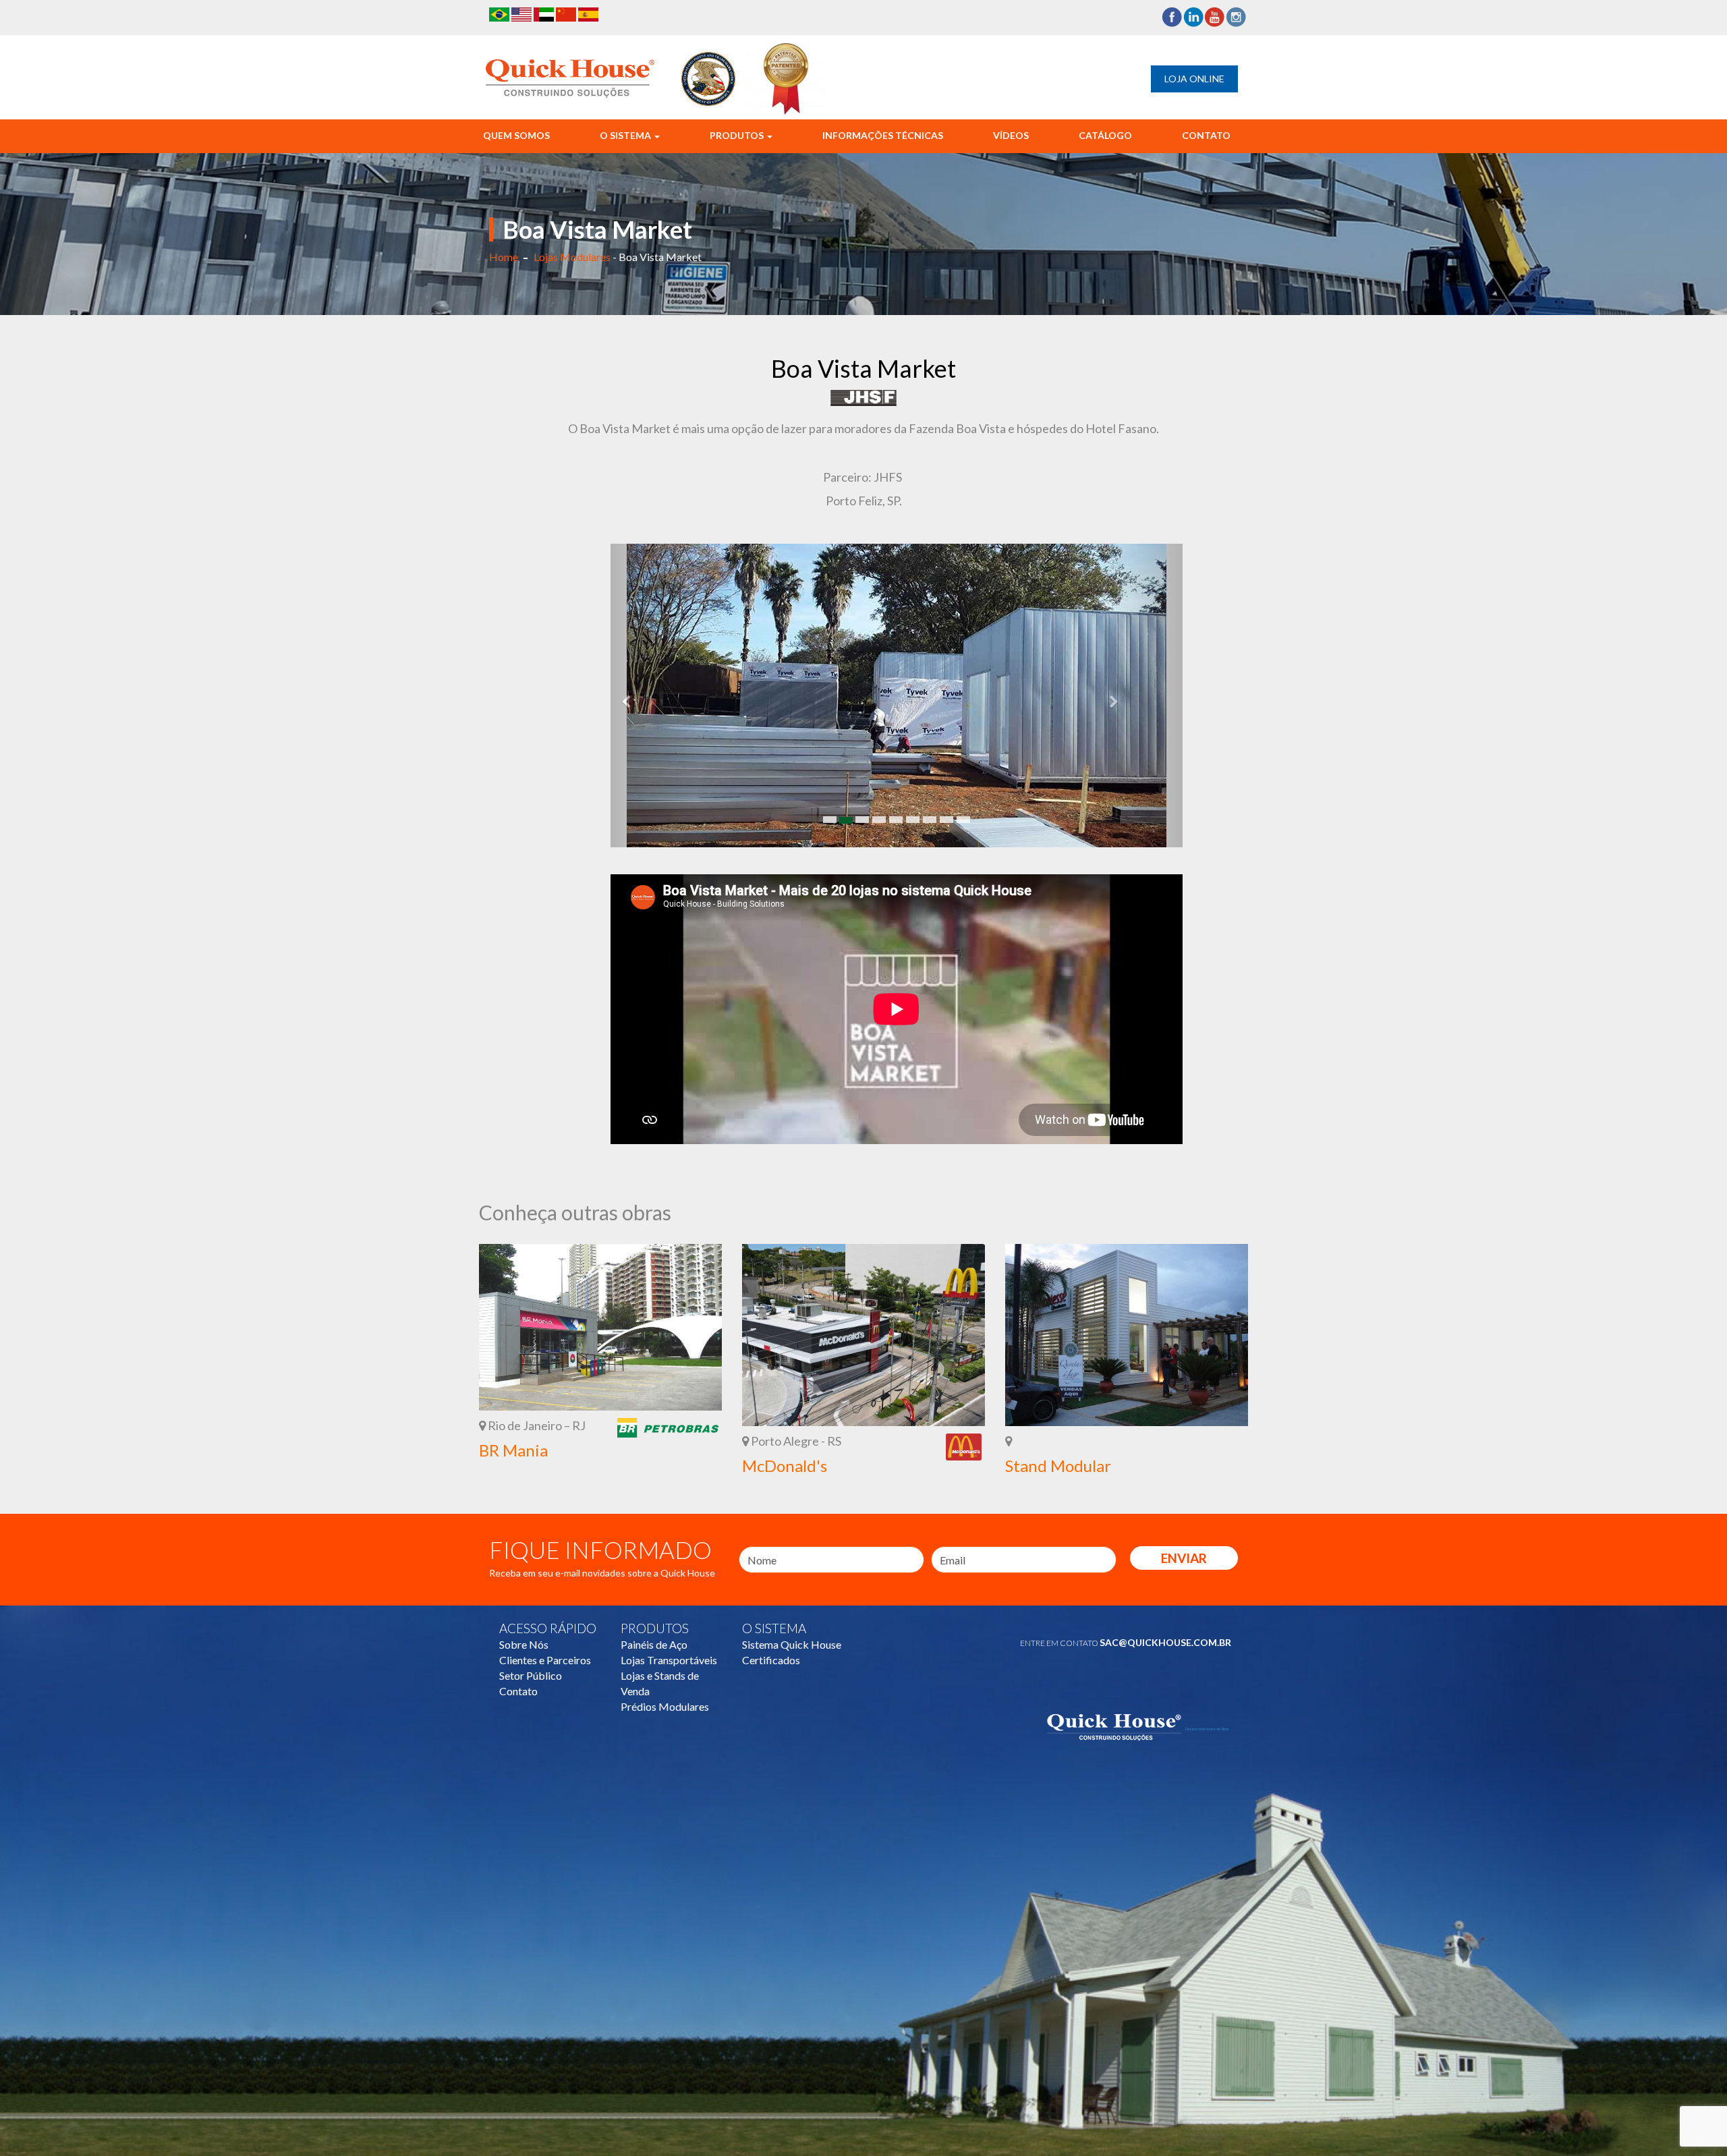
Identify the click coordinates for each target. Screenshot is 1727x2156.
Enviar (1184, 1558)
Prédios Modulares (665, 1706)
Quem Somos (516, 135)
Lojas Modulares (572, 257)
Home (504, 257)
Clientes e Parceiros (545, 1660)
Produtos (738, 135)
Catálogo (1105, 135)
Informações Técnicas (883, 135)
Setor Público (531, 1675)
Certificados (771, 1660)
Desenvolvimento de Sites (1207, 1729)
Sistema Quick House (792, 1644)
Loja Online (1194, 79)
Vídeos (1011, 135)
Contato (1206, 135)
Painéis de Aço (654, 1644)
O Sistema (626, 135)
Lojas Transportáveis (669, 1660)
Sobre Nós (524, 1644)
